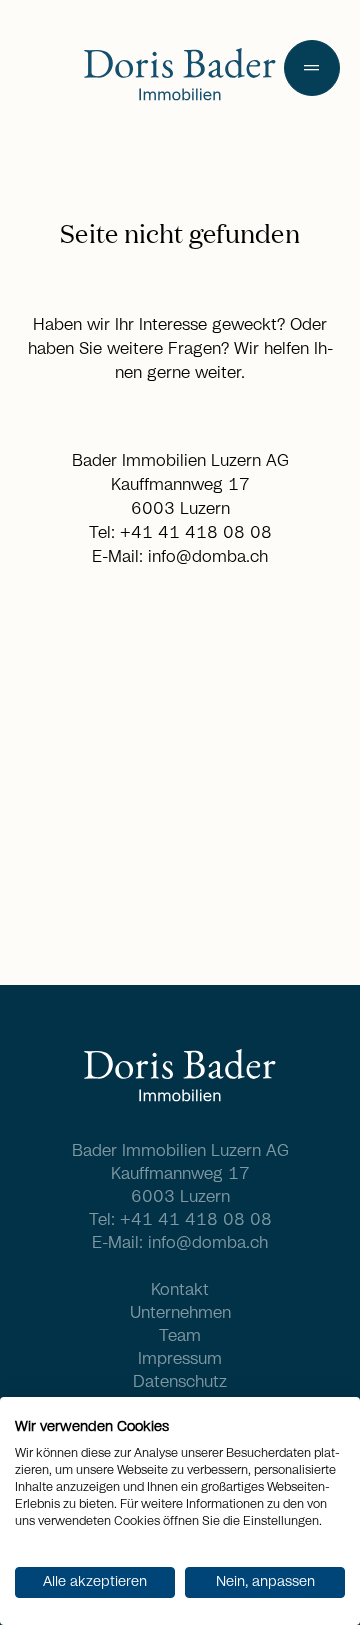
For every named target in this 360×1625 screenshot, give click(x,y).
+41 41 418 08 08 (196, 533)
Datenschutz (180, 1382)
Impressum (180, 1359)
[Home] (180, 1078)
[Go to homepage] (180, 77)
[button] (312, 68)
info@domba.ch (208, 557)
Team (180, 1336)
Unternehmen (180, 1313)
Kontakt (180, 1290)
